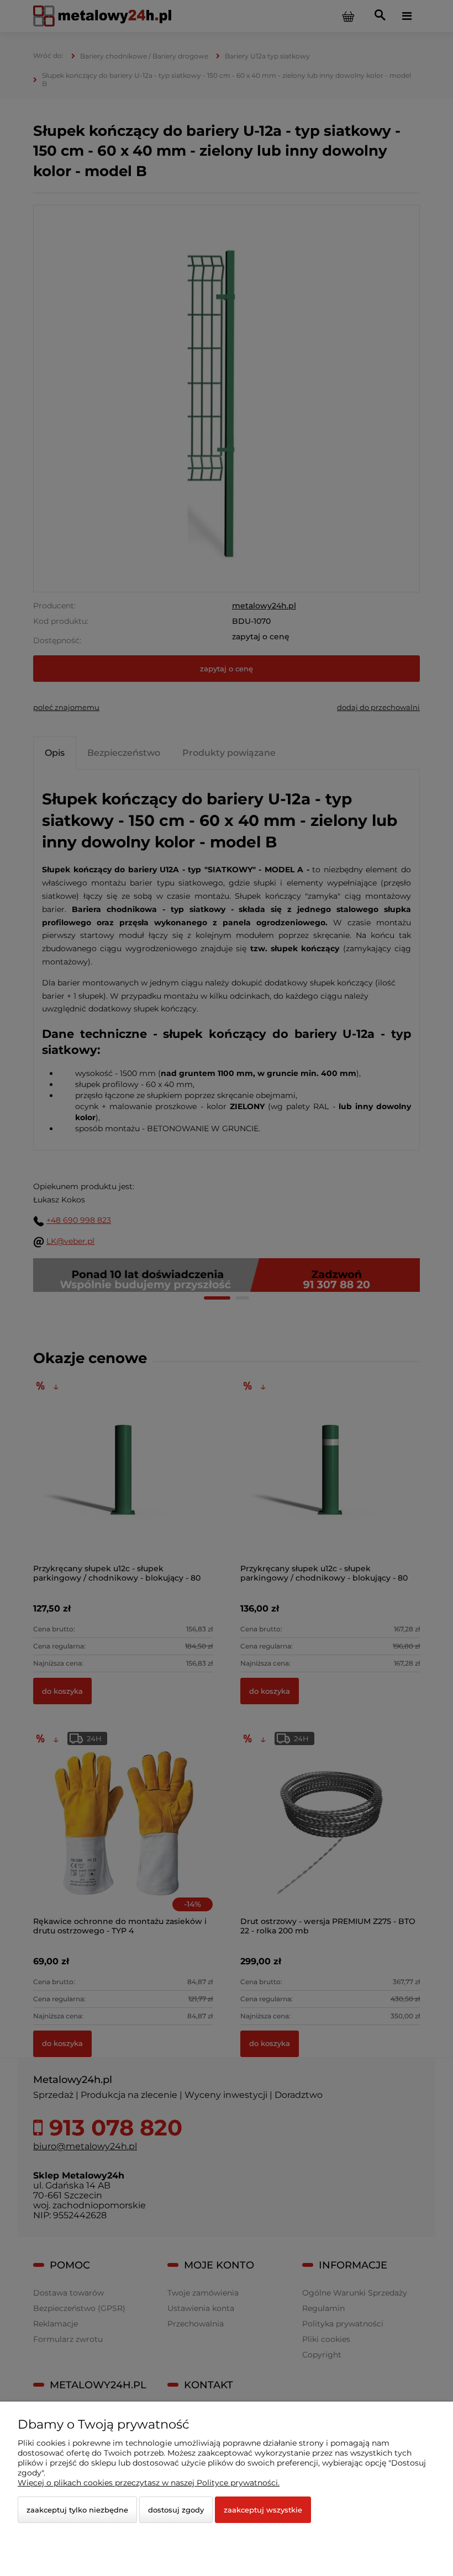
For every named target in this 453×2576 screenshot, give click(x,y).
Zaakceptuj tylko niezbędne (77, 2510)
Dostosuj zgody (176, 2510)
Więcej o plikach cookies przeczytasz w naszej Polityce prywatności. (149, 2483)
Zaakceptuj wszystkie (263, 2510)
